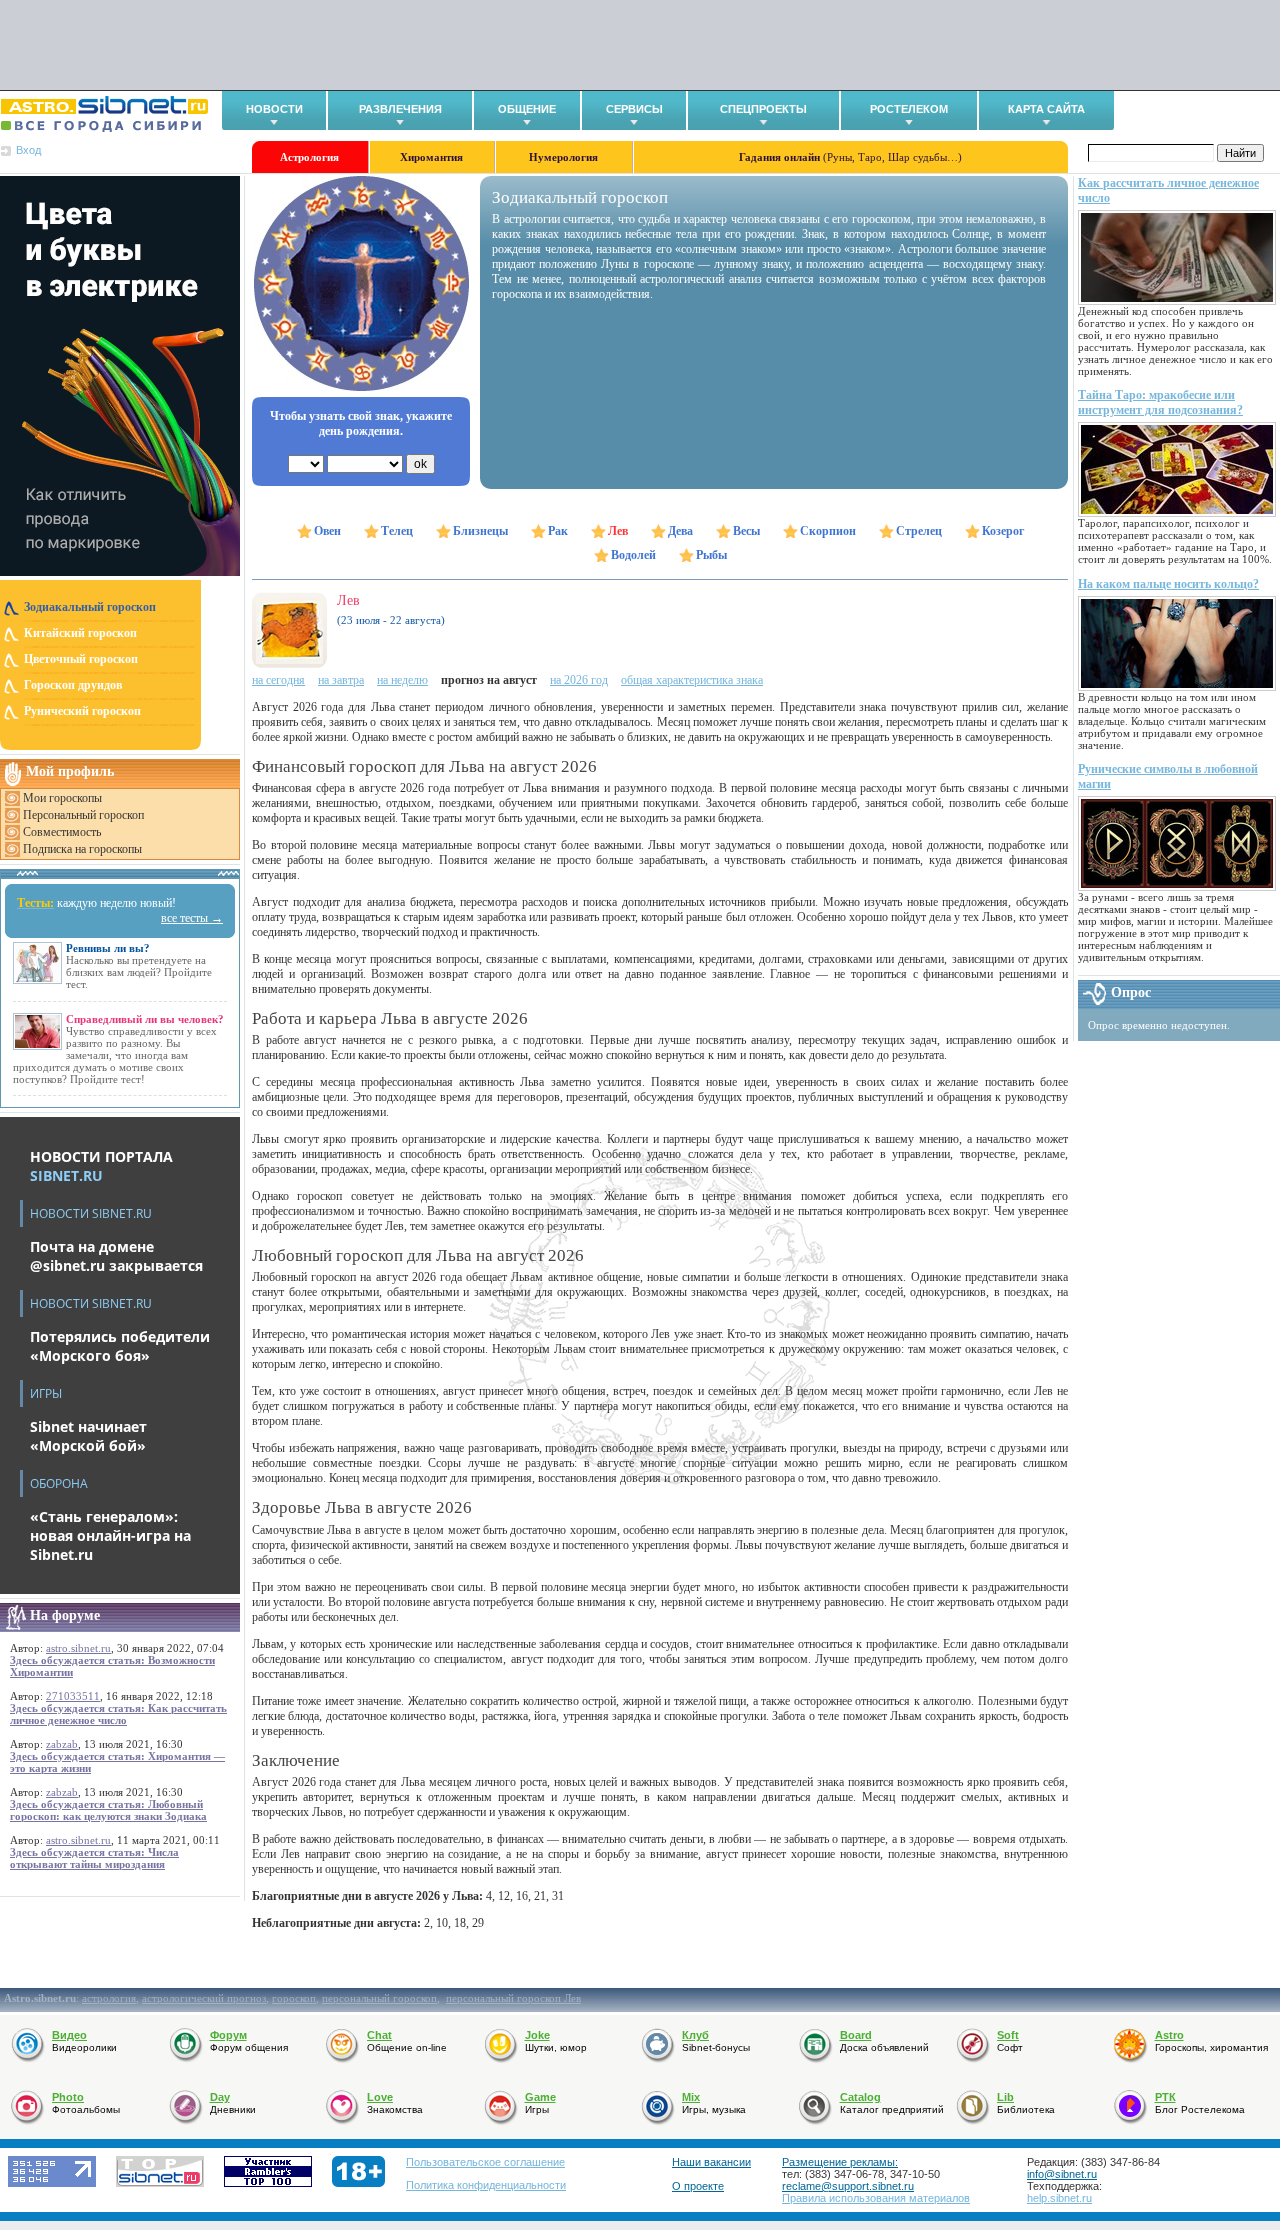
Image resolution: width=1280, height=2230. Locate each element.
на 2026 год (579, 680)
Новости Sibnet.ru (91, 1213)
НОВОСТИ (274, 109)
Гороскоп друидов (73, 685)
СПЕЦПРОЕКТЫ (763, 109)
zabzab (62, 1744)
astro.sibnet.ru (78, 1648)
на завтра (341, 680)
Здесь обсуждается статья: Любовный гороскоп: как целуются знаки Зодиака (108, 1810)
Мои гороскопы (62, 798)
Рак (558, 531)
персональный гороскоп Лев (513, 1998)
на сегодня (278, 680)
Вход (28, 150)
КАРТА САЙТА (1046, 109)
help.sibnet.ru (1059, 2198)
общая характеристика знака (692, 680)
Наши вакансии (711, 2162)
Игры (46, 1393)
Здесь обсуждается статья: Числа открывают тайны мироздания (94, 1858)
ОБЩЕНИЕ (527, 109)
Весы (746, 531)
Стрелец (919, 531)
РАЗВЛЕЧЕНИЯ (400, 109)
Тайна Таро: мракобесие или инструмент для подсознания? (1160, 402)
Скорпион (828, 531)
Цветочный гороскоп (81, 659)
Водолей (633, 555)
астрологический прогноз (204, 1998)
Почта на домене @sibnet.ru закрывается (116, 1256)
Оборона (59, 1483)
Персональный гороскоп (83, 815)
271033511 (73, 1696)
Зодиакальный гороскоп (90, 607)
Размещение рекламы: (840, 2162)
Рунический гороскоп (82, 711)
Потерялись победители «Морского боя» (120, 1346)
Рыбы (711, 555)
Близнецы (480, 531)
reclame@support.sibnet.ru (848, 2186)
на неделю (402, 680)
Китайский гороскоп (80, 633)
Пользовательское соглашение (485, 2162)
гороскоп (294, 1998)
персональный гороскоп (379, 1998)
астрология (109, 1998)
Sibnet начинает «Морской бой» (88, 1436)
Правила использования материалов (876, 2198)
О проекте (698, 2186)
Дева (680, 531)
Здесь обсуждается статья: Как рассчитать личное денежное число (118, 1714)
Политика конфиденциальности (486, 2185)
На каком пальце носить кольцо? (1168, 584)
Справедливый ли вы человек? (145, 1019)
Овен (327, 531)
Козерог (1003, 531)
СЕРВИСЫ (634, 109)
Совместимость (62, 832)
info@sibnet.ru (1062, 2174)
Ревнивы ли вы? (108, 948)
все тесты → (192, 918)
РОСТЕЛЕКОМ (909, 109)
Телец (397, 531)
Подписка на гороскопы (82, 849)
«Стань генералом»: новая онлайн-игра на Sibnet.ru (110, 1535)
